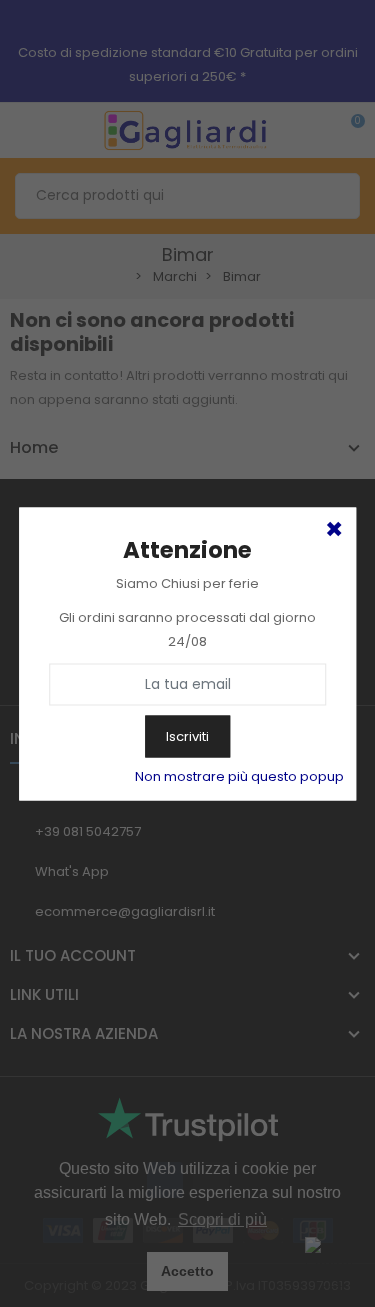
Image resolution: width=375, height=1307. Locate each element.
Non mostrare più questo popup (239, 775)
